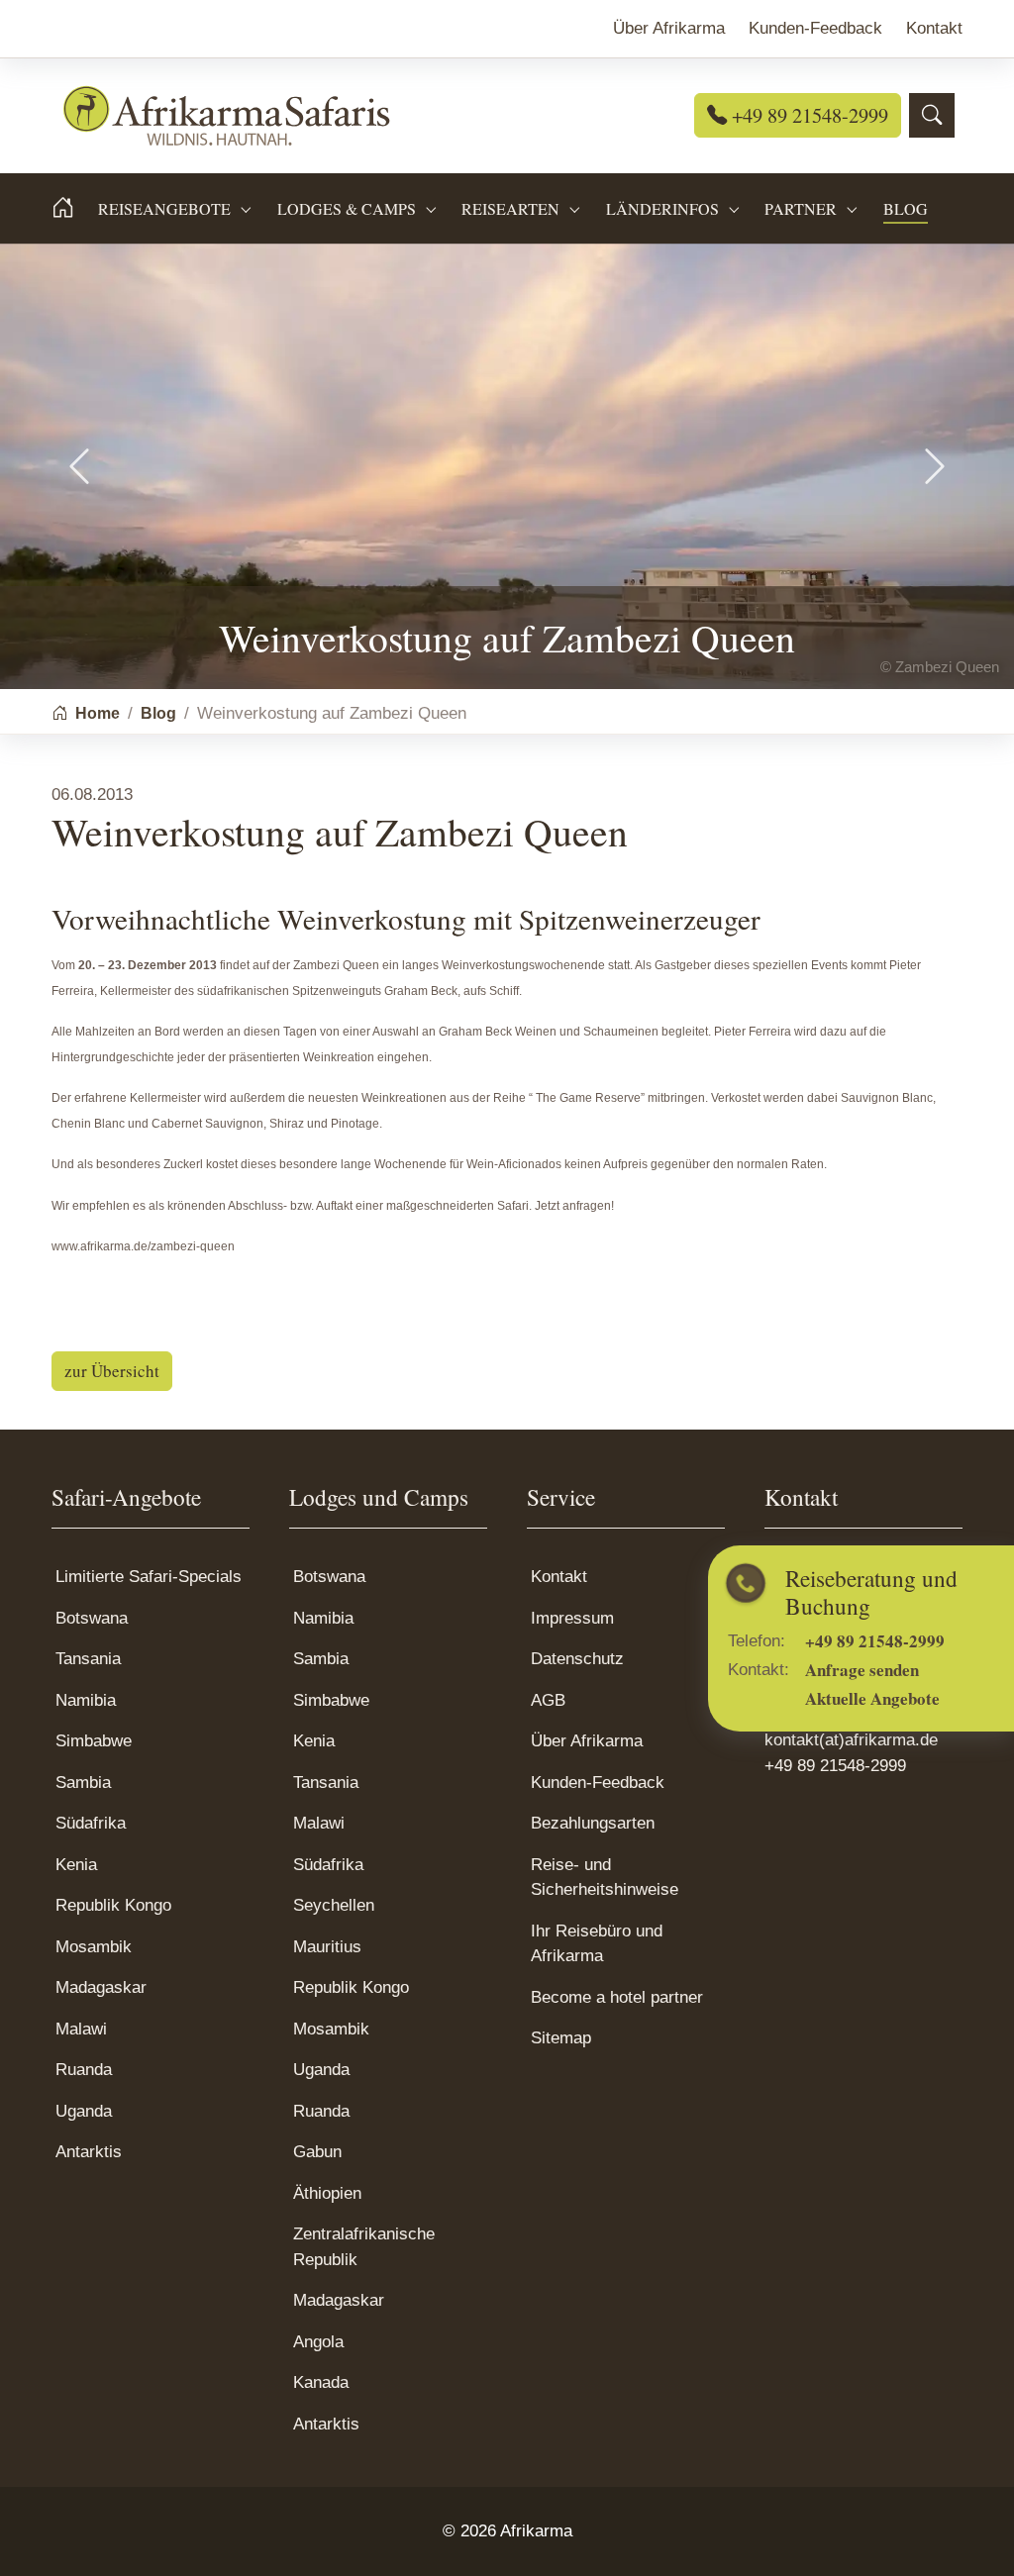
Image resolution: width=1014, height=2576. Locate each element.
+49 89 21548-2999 (808, 115)
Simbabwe (94, 1741)
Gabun (317, 2152)
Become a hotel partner (617, 1997)
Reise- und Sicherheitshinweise (605, 1878)
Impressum (572, 1618)
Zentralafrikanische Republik (364, 2247)
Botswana (92, 1618)
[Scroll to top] (969, 2531)
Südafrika (91, 1823)
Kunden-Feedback (598, 1783)
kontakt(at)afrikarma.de (851, 1740)
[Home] (75, 208)
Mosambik (94, 1947)
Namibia (86, 1700)
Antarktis (89, 2152)
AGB (548, 1700)
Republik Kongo (113, 1905)
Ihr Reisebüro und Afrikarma (597, 1944)
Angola (318, 2342)
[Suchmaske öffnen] (932, 115)
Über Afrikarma (587, 1741)
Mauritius (327, 1947)
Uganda (84, 2111)
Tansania (88, 1659)
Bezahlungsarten (593, 1823)
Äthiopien (327, 2193)
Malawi (81, 2029)
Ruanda (84, 2070)
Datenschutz (577, 1659)
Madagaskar (101, 1987)
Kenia (76, 1865)
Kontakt (559, 1577)
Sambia (83, 1783)
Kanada (321, 2382)
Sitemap (561, 2038)
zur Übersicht (112, 1371)
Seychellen (334, 1905)
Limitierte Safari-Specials (149, 1577)
